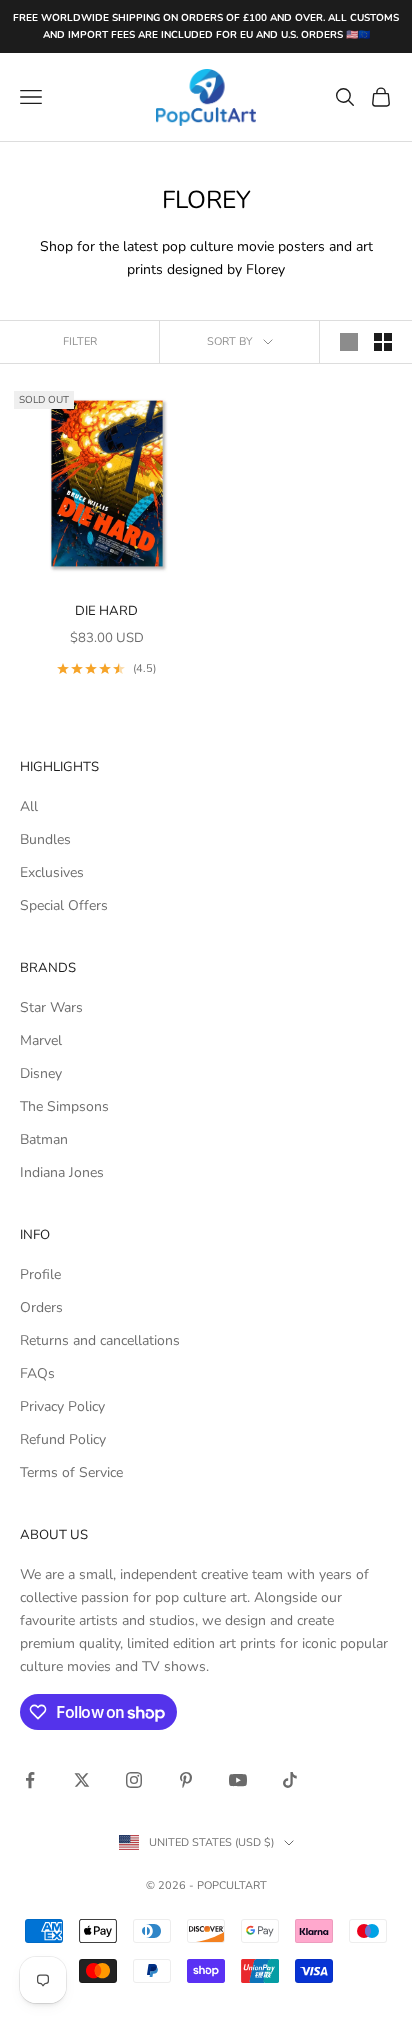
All (29, 806)
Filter (80, 341)
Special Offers (64, 905)
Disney (41, 1073)
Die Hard (106, 611)
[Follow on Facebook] (30, 1780)
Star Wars (51, 1007)
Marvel (41, 1040)
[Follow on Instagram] (134, 1780)
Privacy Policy (62, 1406)
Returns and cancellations (100, 1340)
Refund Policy (63, 1439)
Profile (40, 1274)
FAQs (37, 1373)
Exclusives (52, 872)
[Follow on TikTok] (290, 1780)
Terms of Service (71, 1472)
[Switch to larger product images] (349, 342)
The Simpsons (64, 1106)
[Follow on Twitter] (82, 1780)
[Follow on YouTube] (238, 1780)
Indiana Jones (62, 1172)
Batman (44, 1139)
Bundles (45, 839)
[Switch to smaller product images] (383, 342)
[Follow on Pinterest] (186, 1780)
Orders (41, 1307)
